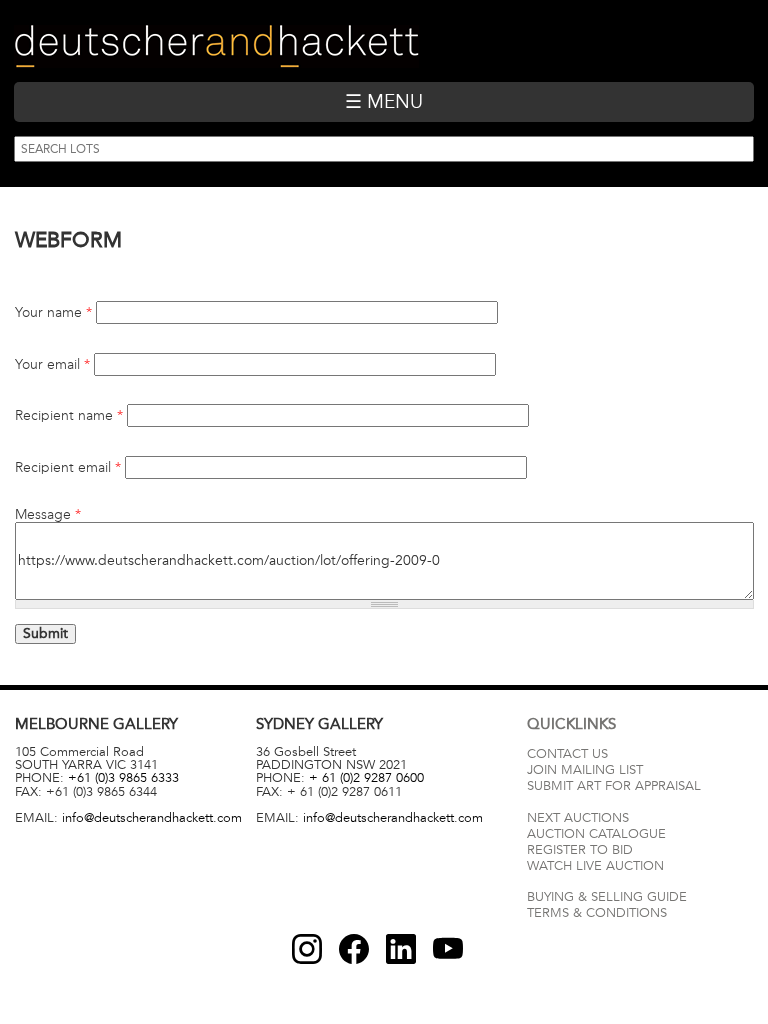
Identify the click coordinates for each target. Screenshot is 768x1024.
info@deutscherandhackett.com (152, 818)
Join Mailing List (585, 770)
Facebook (354, 949)
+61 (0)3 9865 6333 (123, 778)
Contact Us (567, 754)
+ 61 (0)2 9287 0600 (366, 778)
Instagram (307, 949)
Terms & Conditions (597, 913)
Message (48, 515)
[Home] (216, 46)
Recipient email (68, 468)
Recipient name (69, 416)
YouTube (448, 949)
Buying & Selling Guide (607, 897)
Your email (52, 365)
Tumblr (401, 949)
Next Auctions (578, 818)
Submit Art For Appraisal (614, 786)
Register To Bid (580, 850)
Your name (53, 313)
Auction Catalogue (596, 834)
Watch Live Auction (595, 866)
